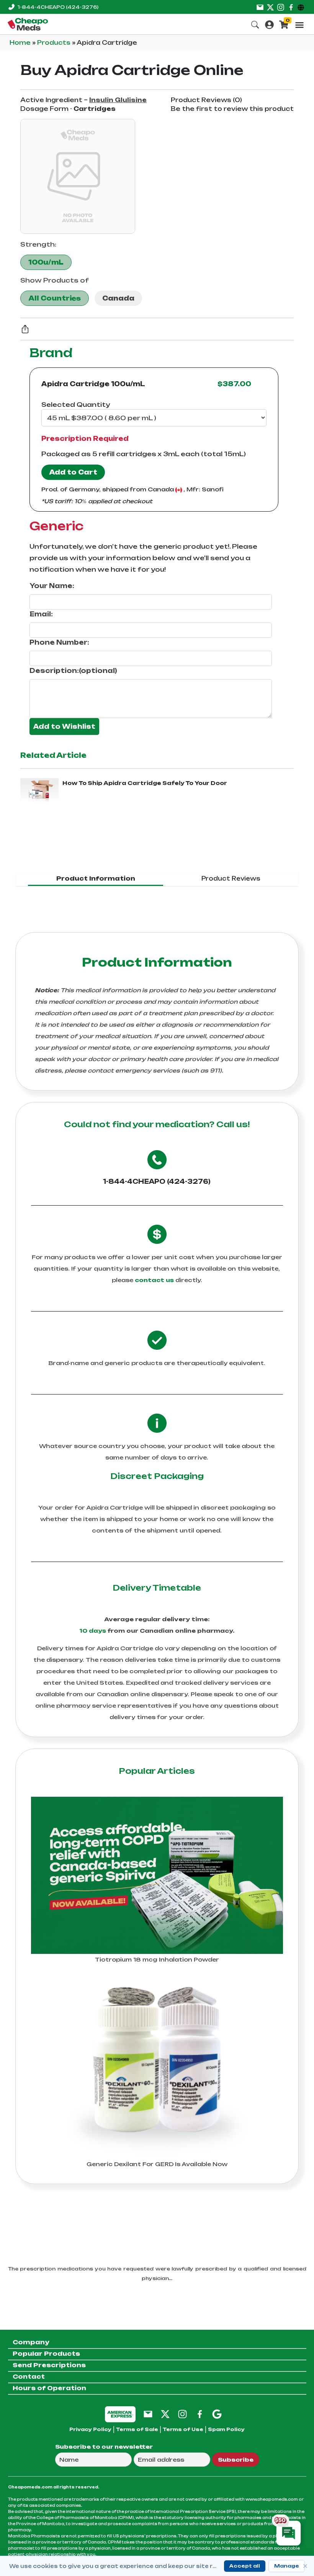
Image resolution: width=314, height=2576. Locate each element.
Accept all (245, 2566)
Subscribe (236, 2460)
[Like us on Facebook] (291, 7)
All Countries (55, 298)
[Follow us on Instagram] (281, 7)
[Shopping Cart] (284, 24)
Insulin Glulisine (118, 100)
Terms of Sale (137, 2429)
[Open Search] (255, 24)
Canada (118, 298)
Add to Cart (73, 472)
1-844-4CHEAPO (58, 7)
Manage (287, 2566)
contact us (154, 1280)
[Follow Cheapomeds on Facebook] (200, 2414)
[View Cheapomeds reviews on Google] (217, 2414)
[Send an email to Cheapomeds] (148, 2414)
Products (55, 43)
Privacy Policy (90, 2429)
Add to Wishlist (64, 726)
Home (21, 43)
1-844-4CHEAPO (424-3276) (157, 1182)
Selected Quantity (76, 405)
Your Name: (52, 586)
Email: (41, 614)
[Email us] (260, 7)
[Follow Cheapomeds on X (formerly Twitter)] (165, 2414)
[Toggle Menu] (299, 25)
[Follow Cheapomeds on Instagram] (182, 2414)
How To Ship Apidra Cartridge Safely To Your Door (145, 783)
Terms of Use (183, 2429)
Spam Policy (226, 2429)
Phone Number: (59, 642)
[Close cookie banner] (305, 2566)
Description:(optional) (73, 671)
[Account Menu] (269, 24)
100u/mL (46, 262)
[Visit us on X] (270, 7)
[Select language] (302, 7)
